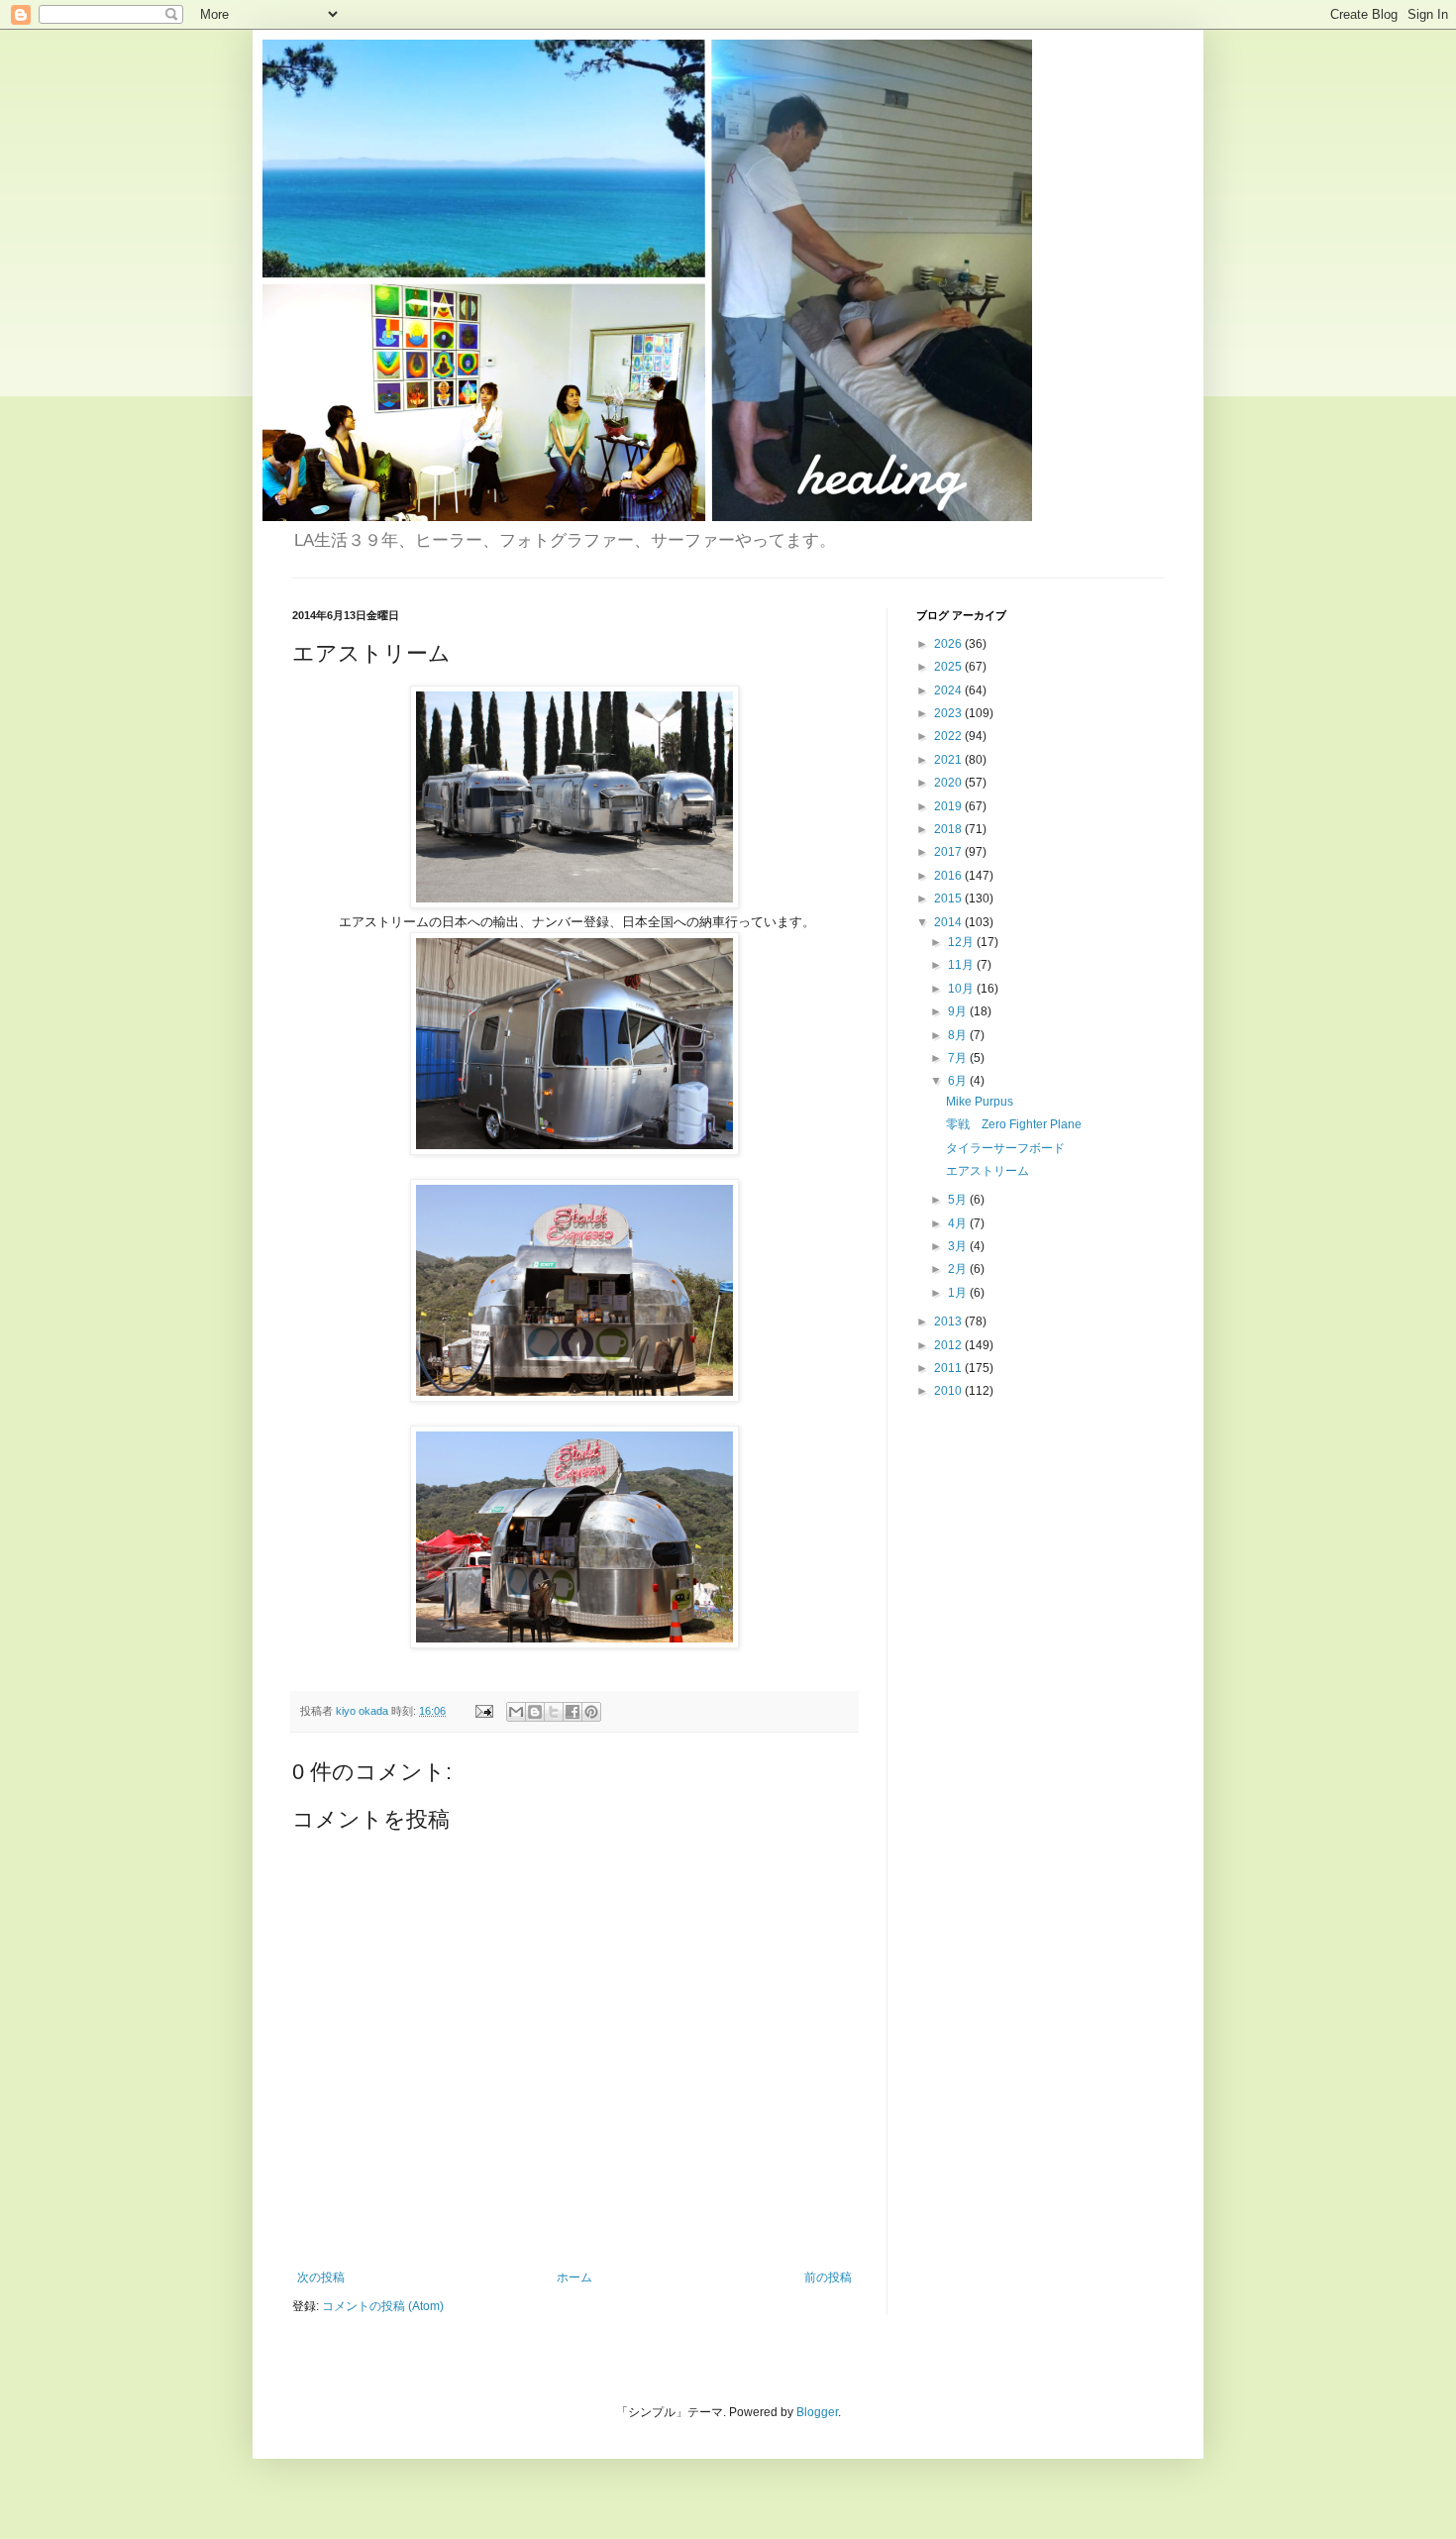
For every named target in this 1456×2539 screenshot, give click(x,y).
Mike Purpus (980, 1102)
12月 (962, 942)
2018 (949, 829)
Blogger (817, 2412)
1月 (959, 1293)
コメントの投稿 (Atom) (383, 2306)
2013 (949, 1322)
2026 (949, 644)
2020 (949, 783)
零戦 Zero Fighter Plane (1014, 1124)
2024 (949, 690)
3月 (959, 1246)
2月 (959, 1269)
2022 (949, 736)
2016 (949, 876)
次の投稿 (321, 2277)
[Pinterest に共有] (591, 1712)
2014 (949, 922)
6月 (959, 1081)
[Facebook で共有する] (572, 1712)
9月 (959, 1011)
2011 (949, 1368)
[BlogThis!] (535, 1712)
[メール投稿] (483, 1711)
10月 (962, 989)
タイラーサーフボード (1005, 1148)
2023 (949, 713)
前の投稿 (828, 2277)
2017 (949, 852)
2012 (949, 1345)
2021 (949, 760)
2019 (949, 806)
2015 (949, 899)
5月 (959, 1200)
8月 (959, 1035)
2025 (949, 667)
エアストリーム (988, 1171)
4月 (959, 1223)
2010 (949, 1391)
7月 (959, 1058)
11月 (962, 965)
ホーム (574, 2277)
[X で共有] (554, 1712)
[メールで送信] (516, 1712)
